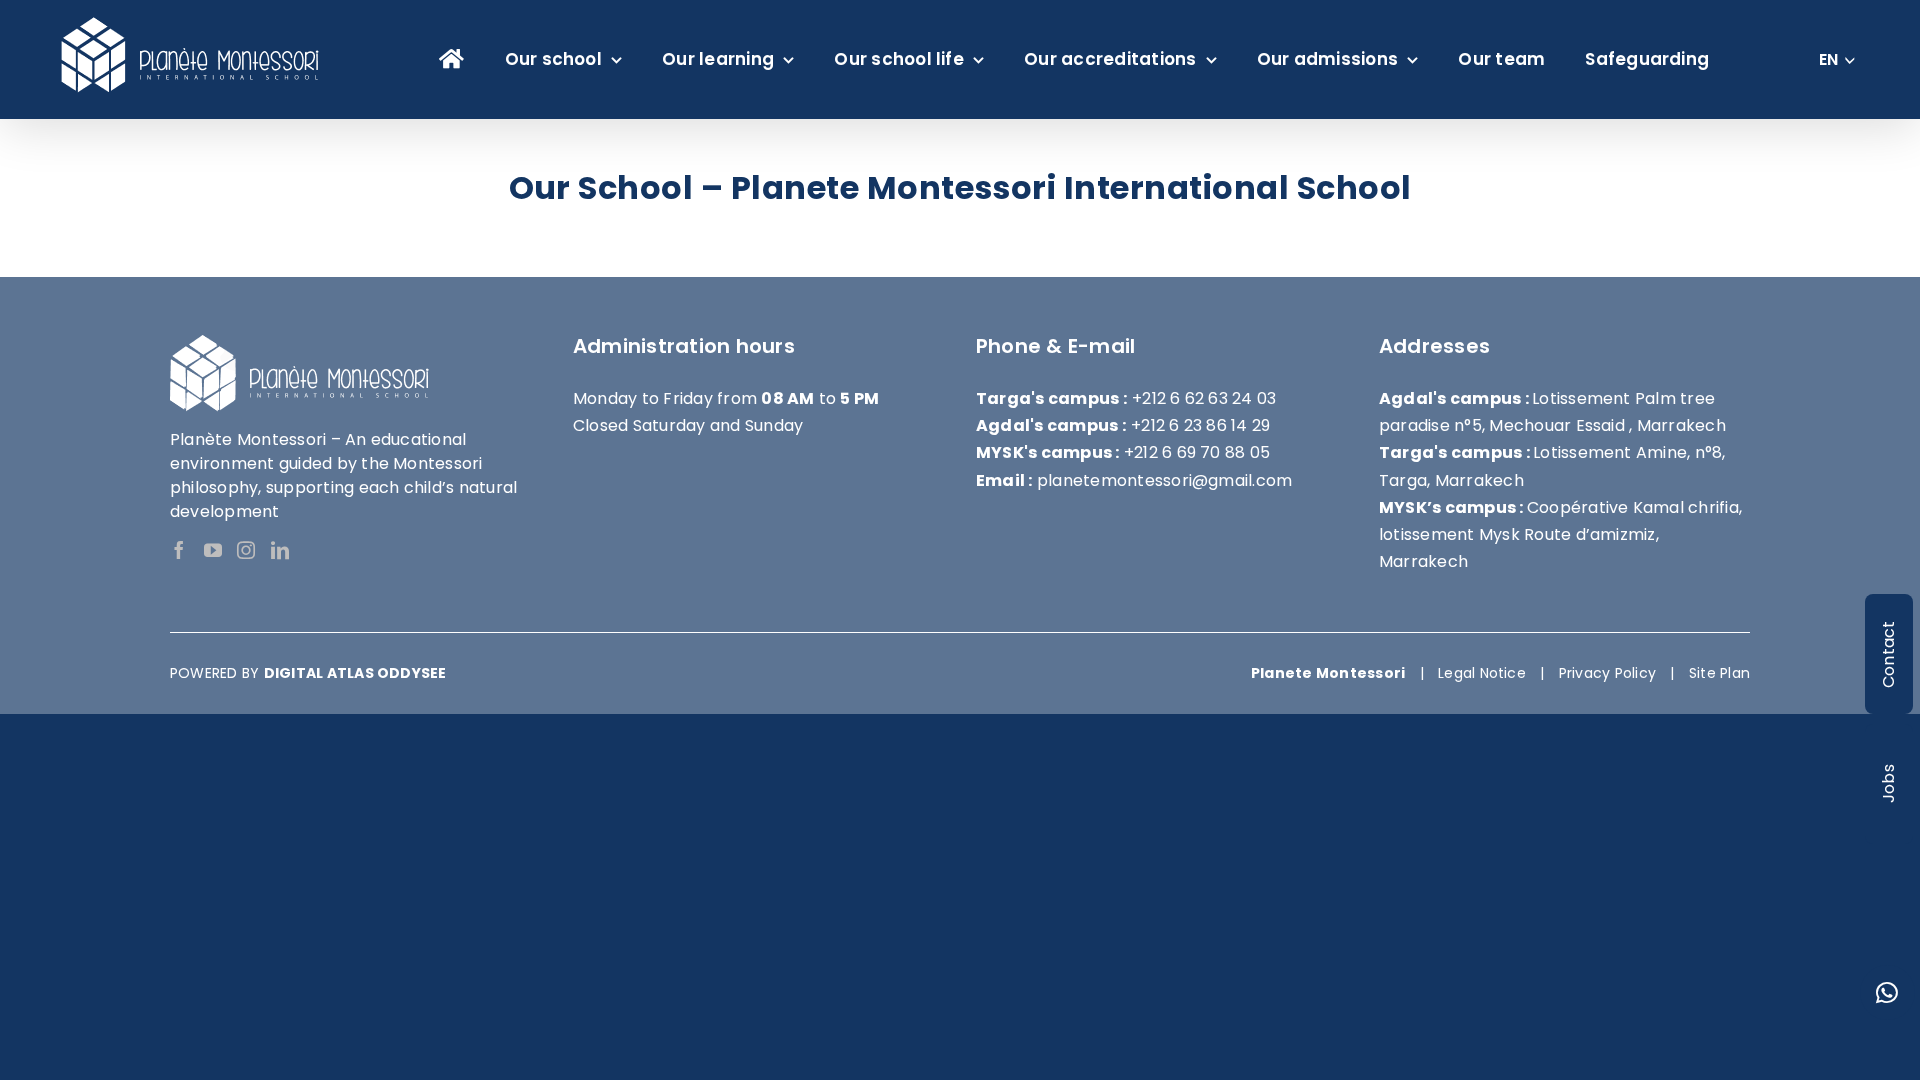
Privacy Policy (1607, 673)
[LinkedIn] (280, 550)
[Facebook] (179, 550)
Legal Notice (1482, 673)
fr (1828, 71)
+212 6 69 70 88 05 (1197, 452)
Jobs (1888, 784)
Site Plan (1719, 673)
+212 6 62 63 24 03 (1204, 398)
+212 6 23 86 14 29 (1200, 425)
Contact (1888, 654)
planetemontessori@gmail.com (1164, 480)
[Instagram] (246, 550)
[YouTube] (213, 550)
